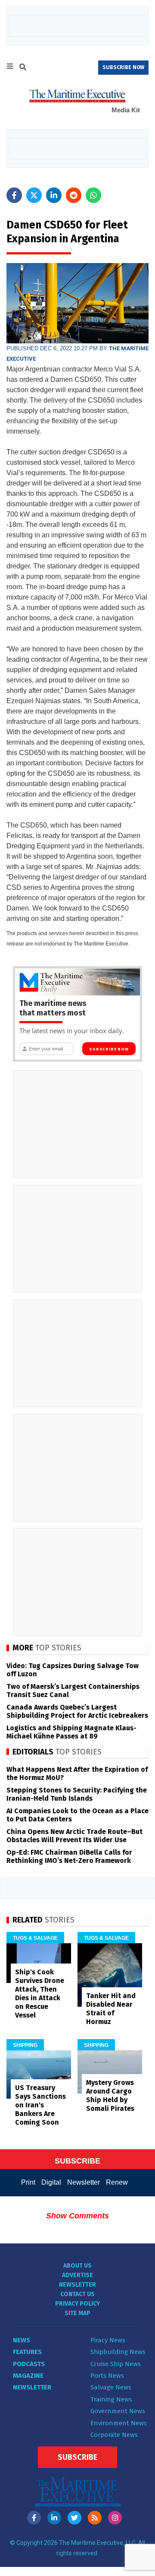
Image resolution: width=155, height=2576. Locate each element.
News (22, 2340)
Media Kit (126, 110)
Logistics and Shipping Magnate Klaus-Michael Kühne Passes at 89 (71, 1732)
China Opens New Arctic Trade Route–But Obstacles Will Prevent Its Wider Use (74, 1836)
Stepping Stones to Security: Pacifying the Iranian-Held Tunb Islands (77, 1794)
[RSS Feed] (95, 2518)
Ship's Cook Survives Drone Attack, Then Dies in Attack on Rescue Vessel (40, 1994)
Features (27, 2352)
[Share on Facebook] (14, 195)
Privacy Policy (77, 2304)
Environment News (119, 2423)
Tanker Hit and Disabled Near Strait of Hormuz (111, 2009)
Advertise (77, 2275)
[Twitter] (74, 2518)
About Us (77, 2266)
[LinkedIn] (54, 2518)
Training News (111, 2399)
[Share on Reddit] (74, 195)
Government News (118, 2411)
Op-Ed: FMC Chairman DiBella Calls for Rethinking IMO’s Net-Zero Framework (69, 1856)
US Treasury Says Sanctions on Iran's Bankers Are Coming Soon (40, 2105)
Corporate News (114, 2435)
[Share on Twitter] (34, 195)
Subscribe (77, 2457)
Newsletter (84, 2182)
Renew (117, 2182)
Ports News (107, 2376)
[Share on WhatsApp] (93, 195)
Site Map (77, 2313)
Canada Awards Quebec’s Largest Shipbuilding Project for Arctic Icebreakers (77, 1711)
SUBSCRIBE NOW (123, 67)
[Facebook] (34, 2518)
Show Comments (77, 2216)
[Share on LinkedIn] (54, 195)
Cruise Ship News (116, 2364)
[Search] (23, 68)
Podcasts (29, 2364)
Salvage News (111, 2387)
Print (28, 2182)
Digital (51, 2182)
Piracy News (108, 2340)
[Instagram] (115, 2518)
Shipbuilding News (118, 2352)
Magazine (28, 2376)
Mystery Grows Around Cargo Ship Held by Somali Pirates (110, 2095)
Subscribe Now (109, 1049)
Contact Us (77, 2294)
